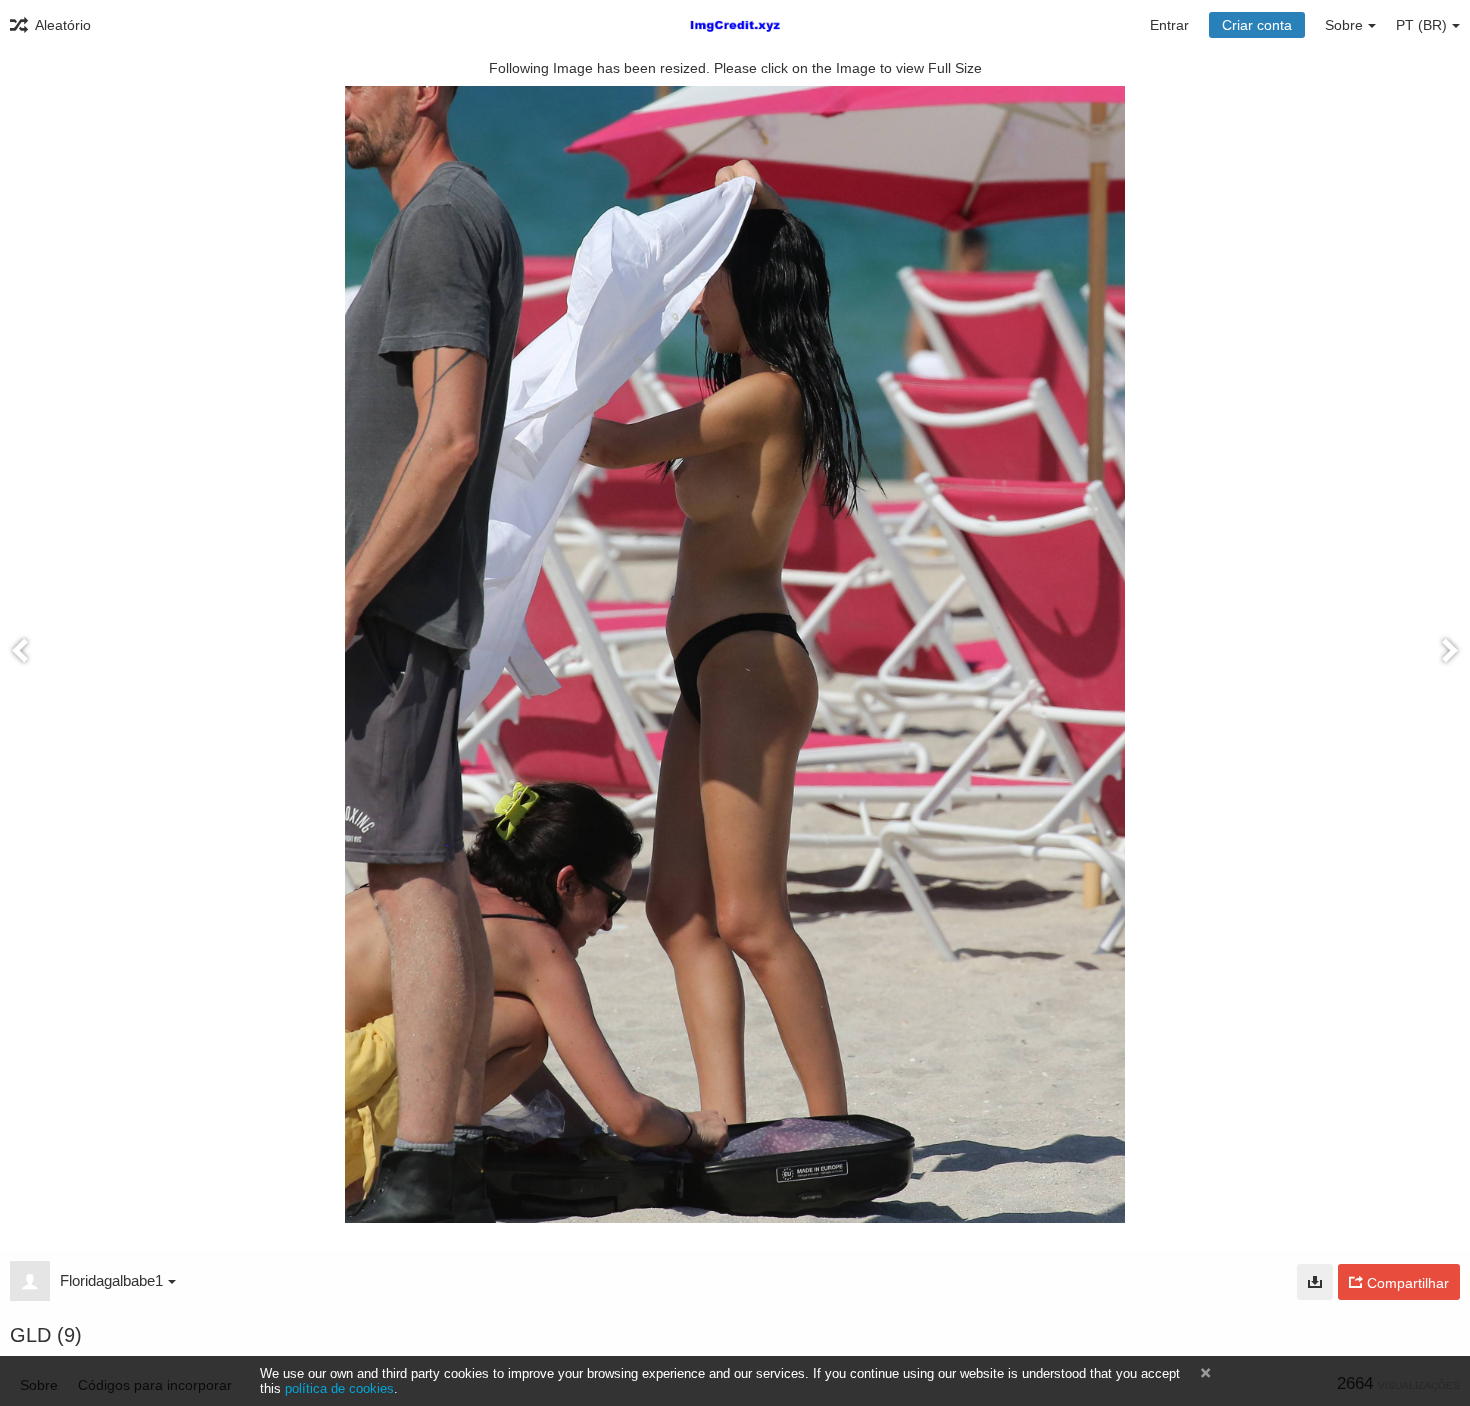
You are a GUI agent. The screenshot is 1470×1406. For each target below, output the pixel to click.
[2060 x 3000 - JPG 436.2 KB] (1315, 1282)
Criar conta (1257, 25)
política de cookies (339, 1388)
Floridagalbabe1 (111, 1280)
